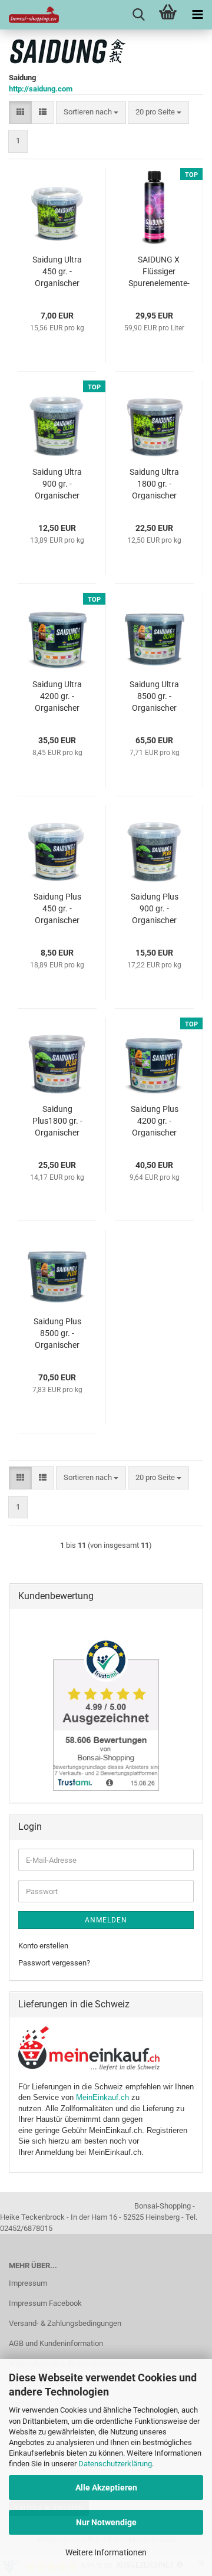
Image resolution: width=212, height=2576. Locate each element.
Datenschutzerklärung (115, 2464)
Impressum (28, 2283)
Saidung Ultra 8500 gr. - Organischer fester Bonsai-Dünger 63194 (154, 697)
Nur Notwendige (106, 2522)
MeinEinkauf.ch (102, 2097)
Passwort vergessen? (54, 1963)
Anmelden (106, 1920)
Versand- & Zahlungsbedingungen (65, 2323)
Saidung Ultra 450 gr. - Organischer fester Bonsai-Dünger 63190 (57, 272)
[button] (20, 112)
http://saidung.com (41, 89)
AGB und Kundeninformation (56, 2343)
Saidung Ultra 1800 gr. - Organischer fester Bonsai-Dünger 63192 (154, 484)
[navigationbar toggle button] (197, 15)
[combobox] (91, 112)
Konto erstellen (43, 1946)
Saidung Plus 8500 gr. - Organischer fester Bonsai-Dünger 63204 (57, 1334)
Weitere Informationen (106, 2552)
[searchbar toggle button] (138, 15)
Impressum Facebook (45, 2303)
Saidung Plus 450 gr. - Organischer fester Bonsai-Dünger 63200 (57, 909)
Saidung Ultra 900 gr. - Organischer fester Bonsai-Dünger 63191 (57, 484)
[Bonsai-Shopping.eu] (29, 15)
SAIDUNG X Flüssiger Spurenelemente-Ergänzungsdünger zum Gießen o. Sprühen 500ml (159, 272)
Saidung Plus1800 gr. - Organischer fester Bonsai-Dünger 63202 (57, 1121)
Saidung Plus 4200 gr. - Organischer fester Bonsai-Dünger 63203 (154, 1121)
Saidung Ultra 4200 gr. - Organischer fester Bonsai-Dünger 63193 (57, 697)
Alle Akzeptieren (106, 2488)
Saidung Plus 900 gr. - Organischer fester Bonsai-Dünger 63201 (154, 909)
